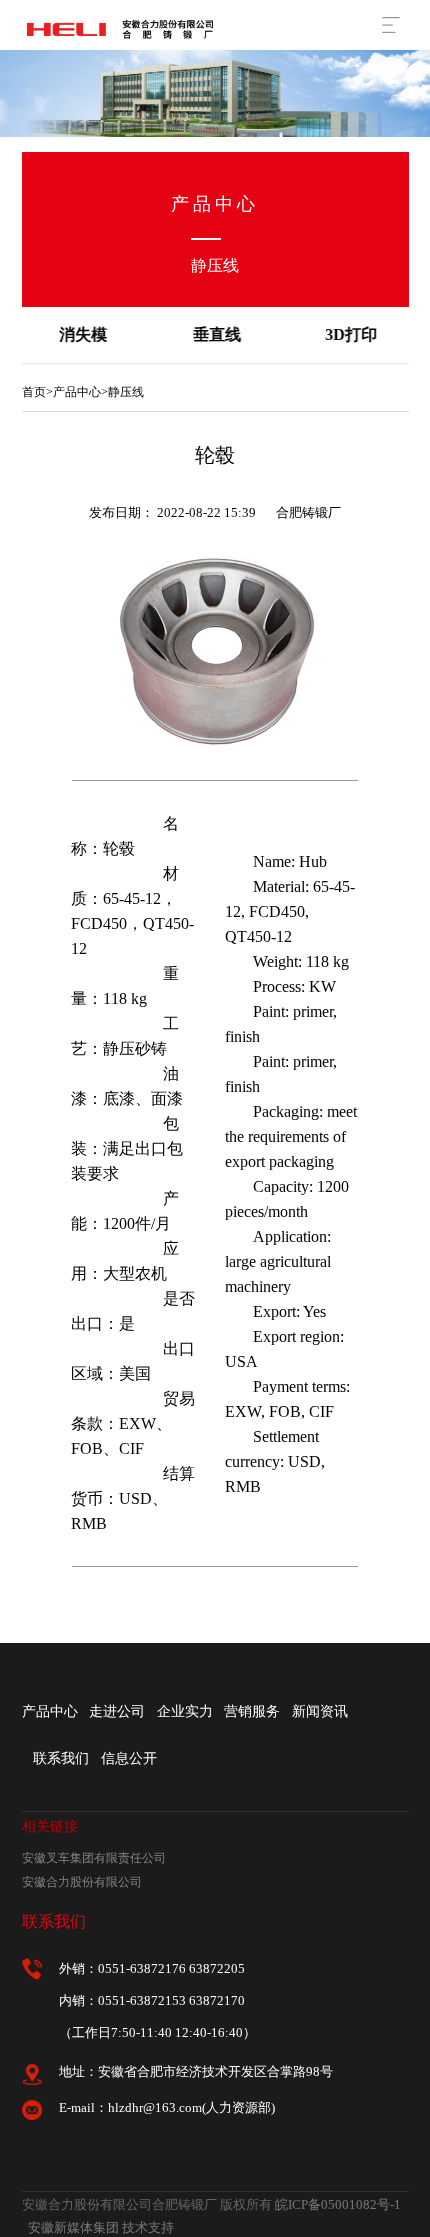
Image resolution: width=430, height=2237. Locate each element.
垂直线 (215, 334)
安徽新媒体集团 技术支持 (101, 2227)
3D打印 (349, 334)
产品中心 (77, 392)
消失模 (81, 334)
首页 (34, 392)
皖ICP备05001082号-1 (338, 2204)
